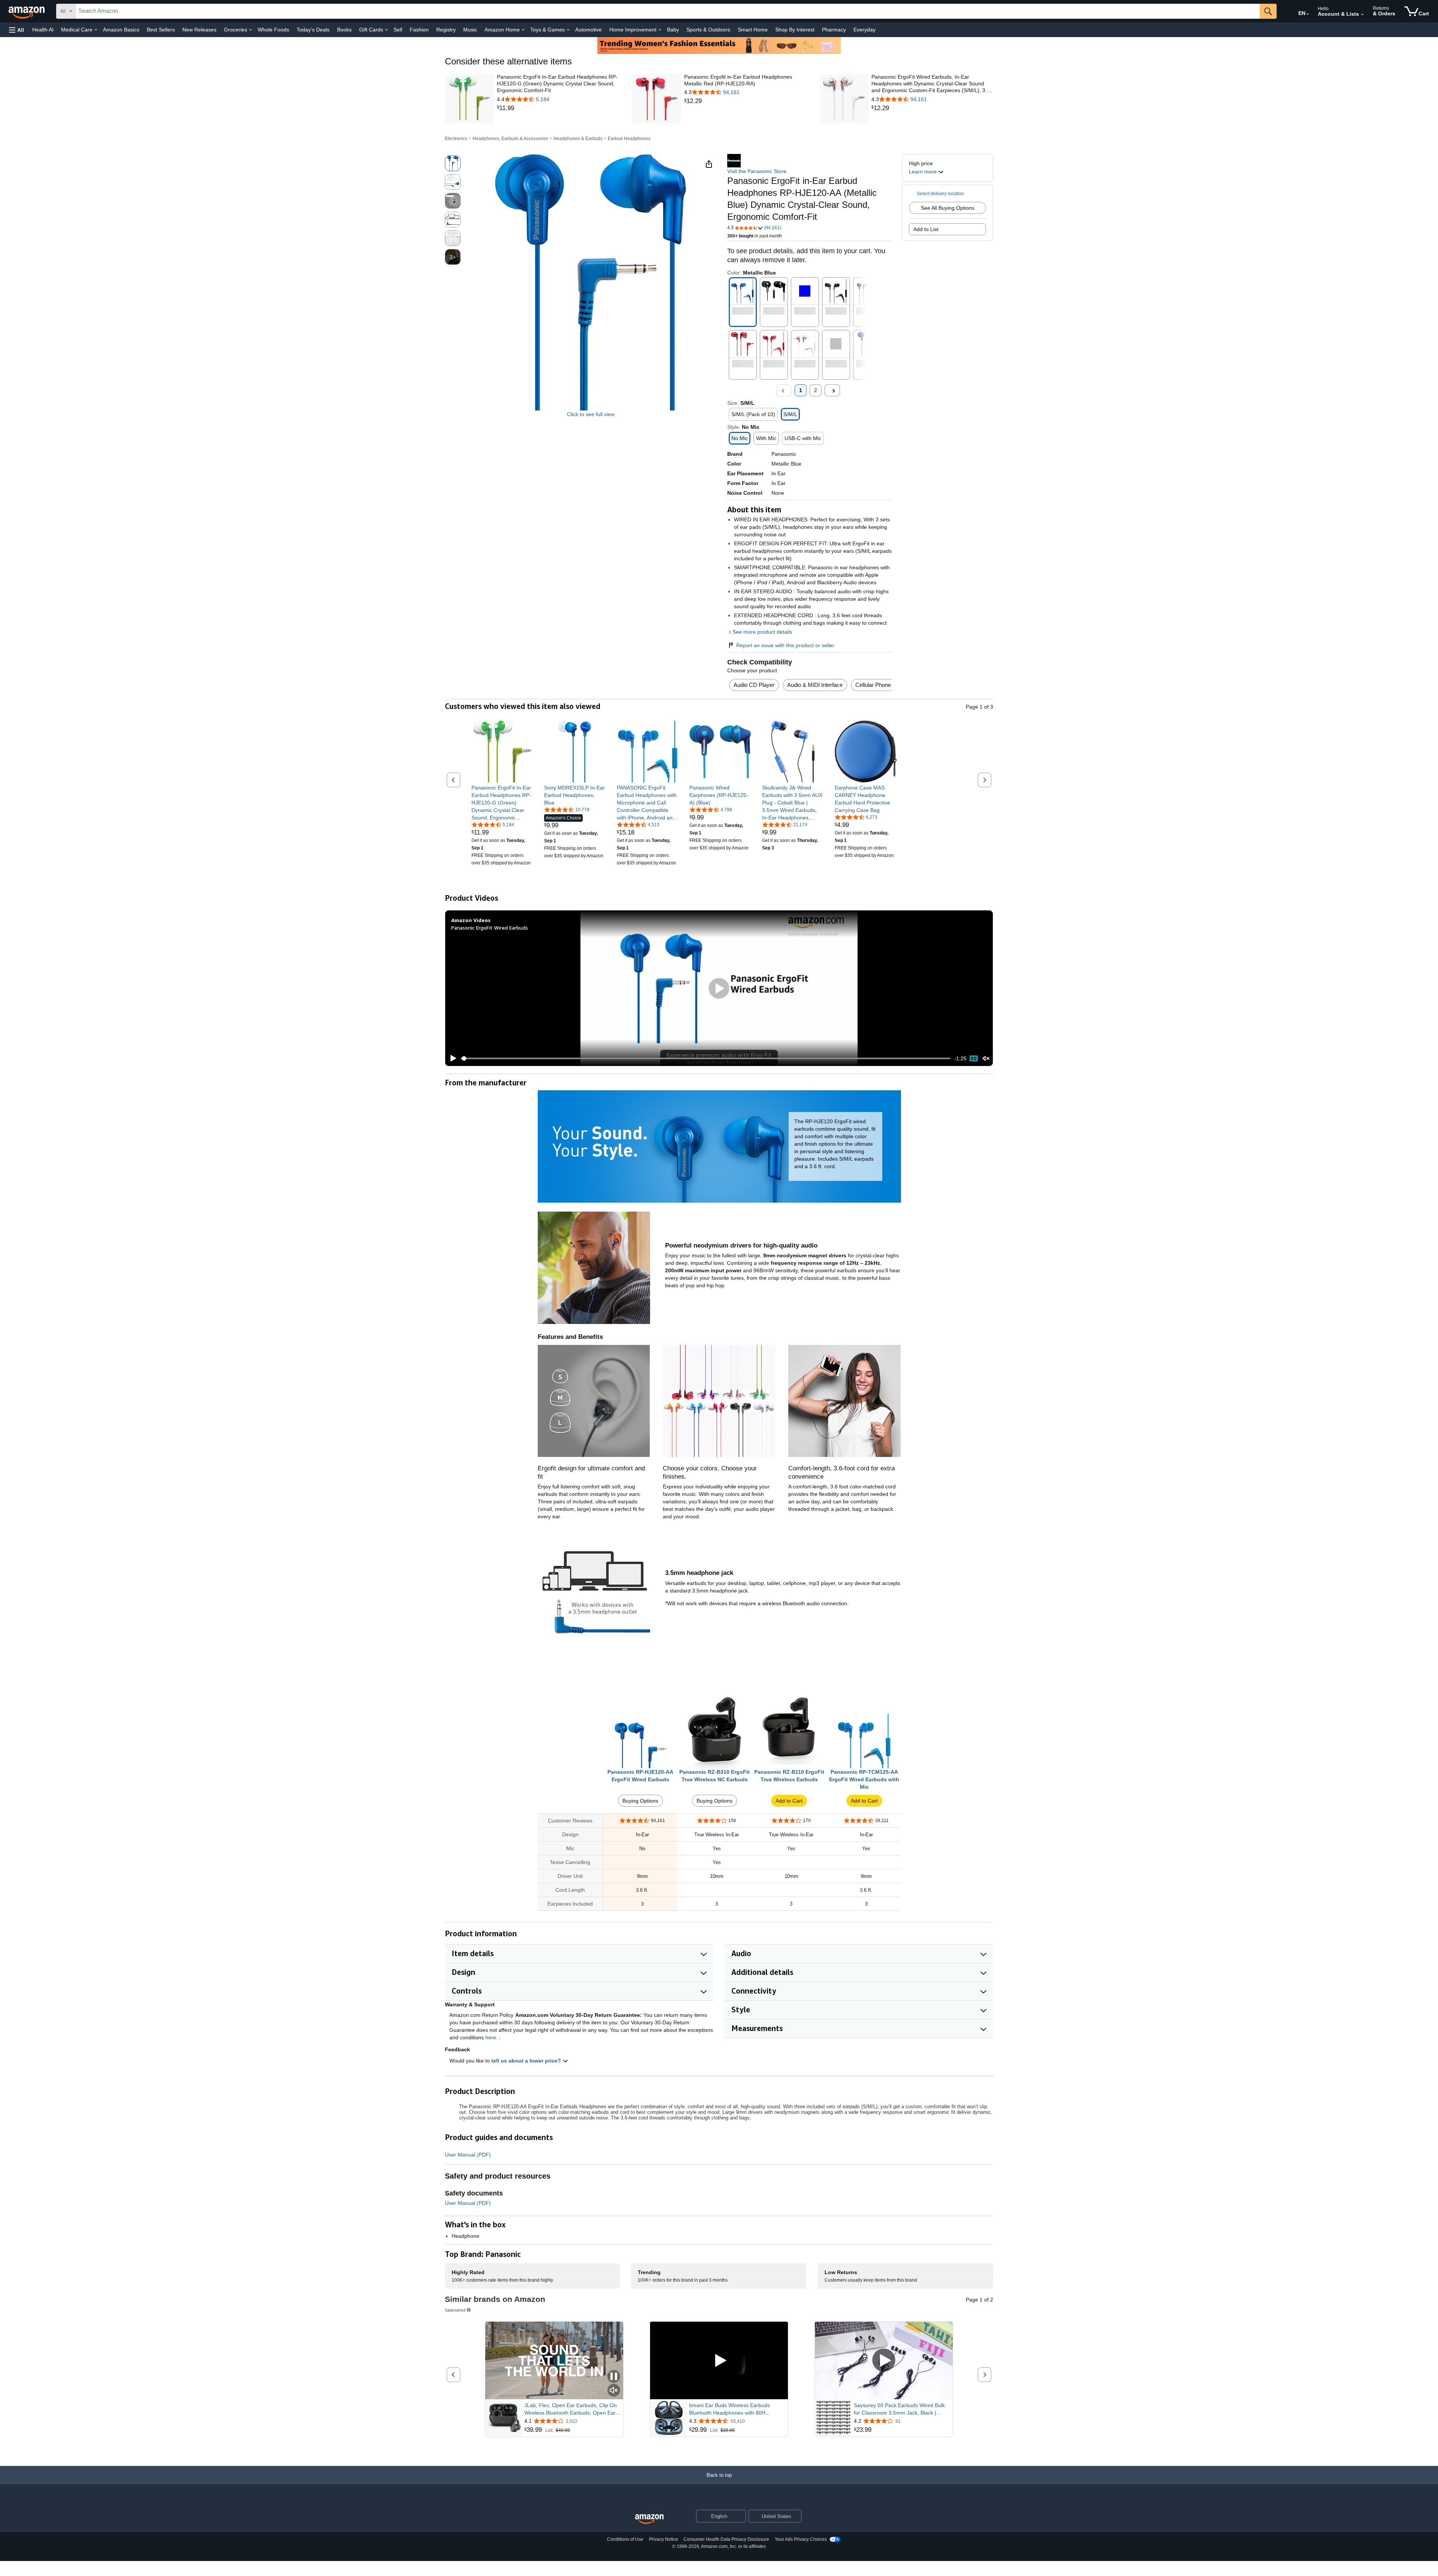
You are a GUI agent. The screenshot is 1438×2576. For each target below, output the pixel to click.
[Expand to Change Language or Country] (1308, 14)
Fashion (419, 30)
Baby (673, 30)
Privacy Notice (664, 2539)
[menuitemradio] (974, 1058)
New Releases (199, 30)
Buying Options (640, 1801)
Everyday (864, 30)
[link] (558, 108)
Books (344, 30)
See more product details (762, 632)
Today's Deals (313, 30)
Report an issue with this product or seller (785, 645)
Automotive (588, 30)
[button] (16, 30)
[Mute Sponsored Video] (614, 2391)
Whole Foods (273, 30)
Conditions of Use (625, 2539)
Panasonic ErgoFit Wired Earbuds (490, 928)
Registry (446, 30)
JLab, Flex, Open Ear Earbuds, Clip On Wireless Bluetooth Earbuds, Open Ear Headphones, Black (571, 2409)
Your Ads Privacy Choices (801, 2539)
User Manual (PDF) (468, 2155)
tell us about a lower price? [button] (527, 2061)
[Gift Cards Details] (386, 30)
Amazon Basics (121, 30)
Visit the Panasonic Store (757, 171)
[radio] (453, 163)
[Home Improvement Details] (660, 30)
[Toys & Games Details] (568, 30)
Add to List (926, 229)
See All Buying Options (948, 208)
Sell (398, 30)
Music (470, 30)
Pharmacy (834, 30)
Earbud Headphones (629, 139)
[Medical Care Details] (96, 30)
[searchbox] (668, 11)
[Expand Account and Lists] (1362, 15)
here (491, 2037)
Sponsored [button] (455, 2310)
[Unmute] (986, 1059)
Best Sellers (161, 30)
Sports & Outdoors (708, 30)
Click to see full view (591, 414)
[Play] (451, 1058)
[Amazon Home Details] (523, 30)
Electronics (456, 139)
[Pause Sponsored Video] (614, 2377)
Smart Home (753, 30)
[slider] (706, 1058)
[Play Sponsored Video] (719, 2360)
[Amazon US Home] (649, 2519)
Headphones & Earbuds (578, 139)
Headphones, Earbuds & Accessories (510, 139)
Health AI (43, 30)
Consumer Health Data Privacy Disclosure (726, 2539)
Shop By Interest (795, 30)
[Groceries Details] (251, 30)
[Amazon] (27, 11)
